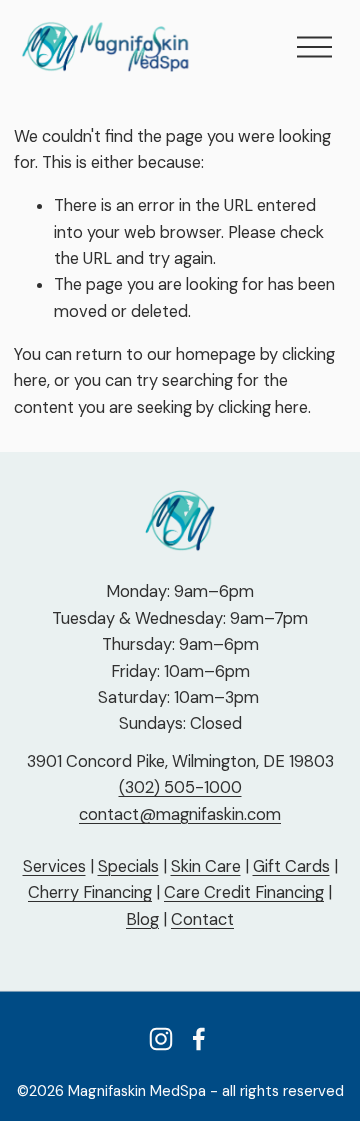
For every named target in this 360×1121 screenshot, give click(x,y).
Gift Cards (291, 866)
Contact (202, 919)
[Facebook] (199, 1039)
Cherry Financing (90, 892)
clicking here (263, 407)
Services (54, 866)
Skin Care (206, 866)
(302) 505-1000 (180, 787)
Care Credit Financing (244, 892)
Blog (142, 919)
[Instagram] (161, 1039)
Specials (128, 866)
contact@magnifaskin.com (180, 814)
